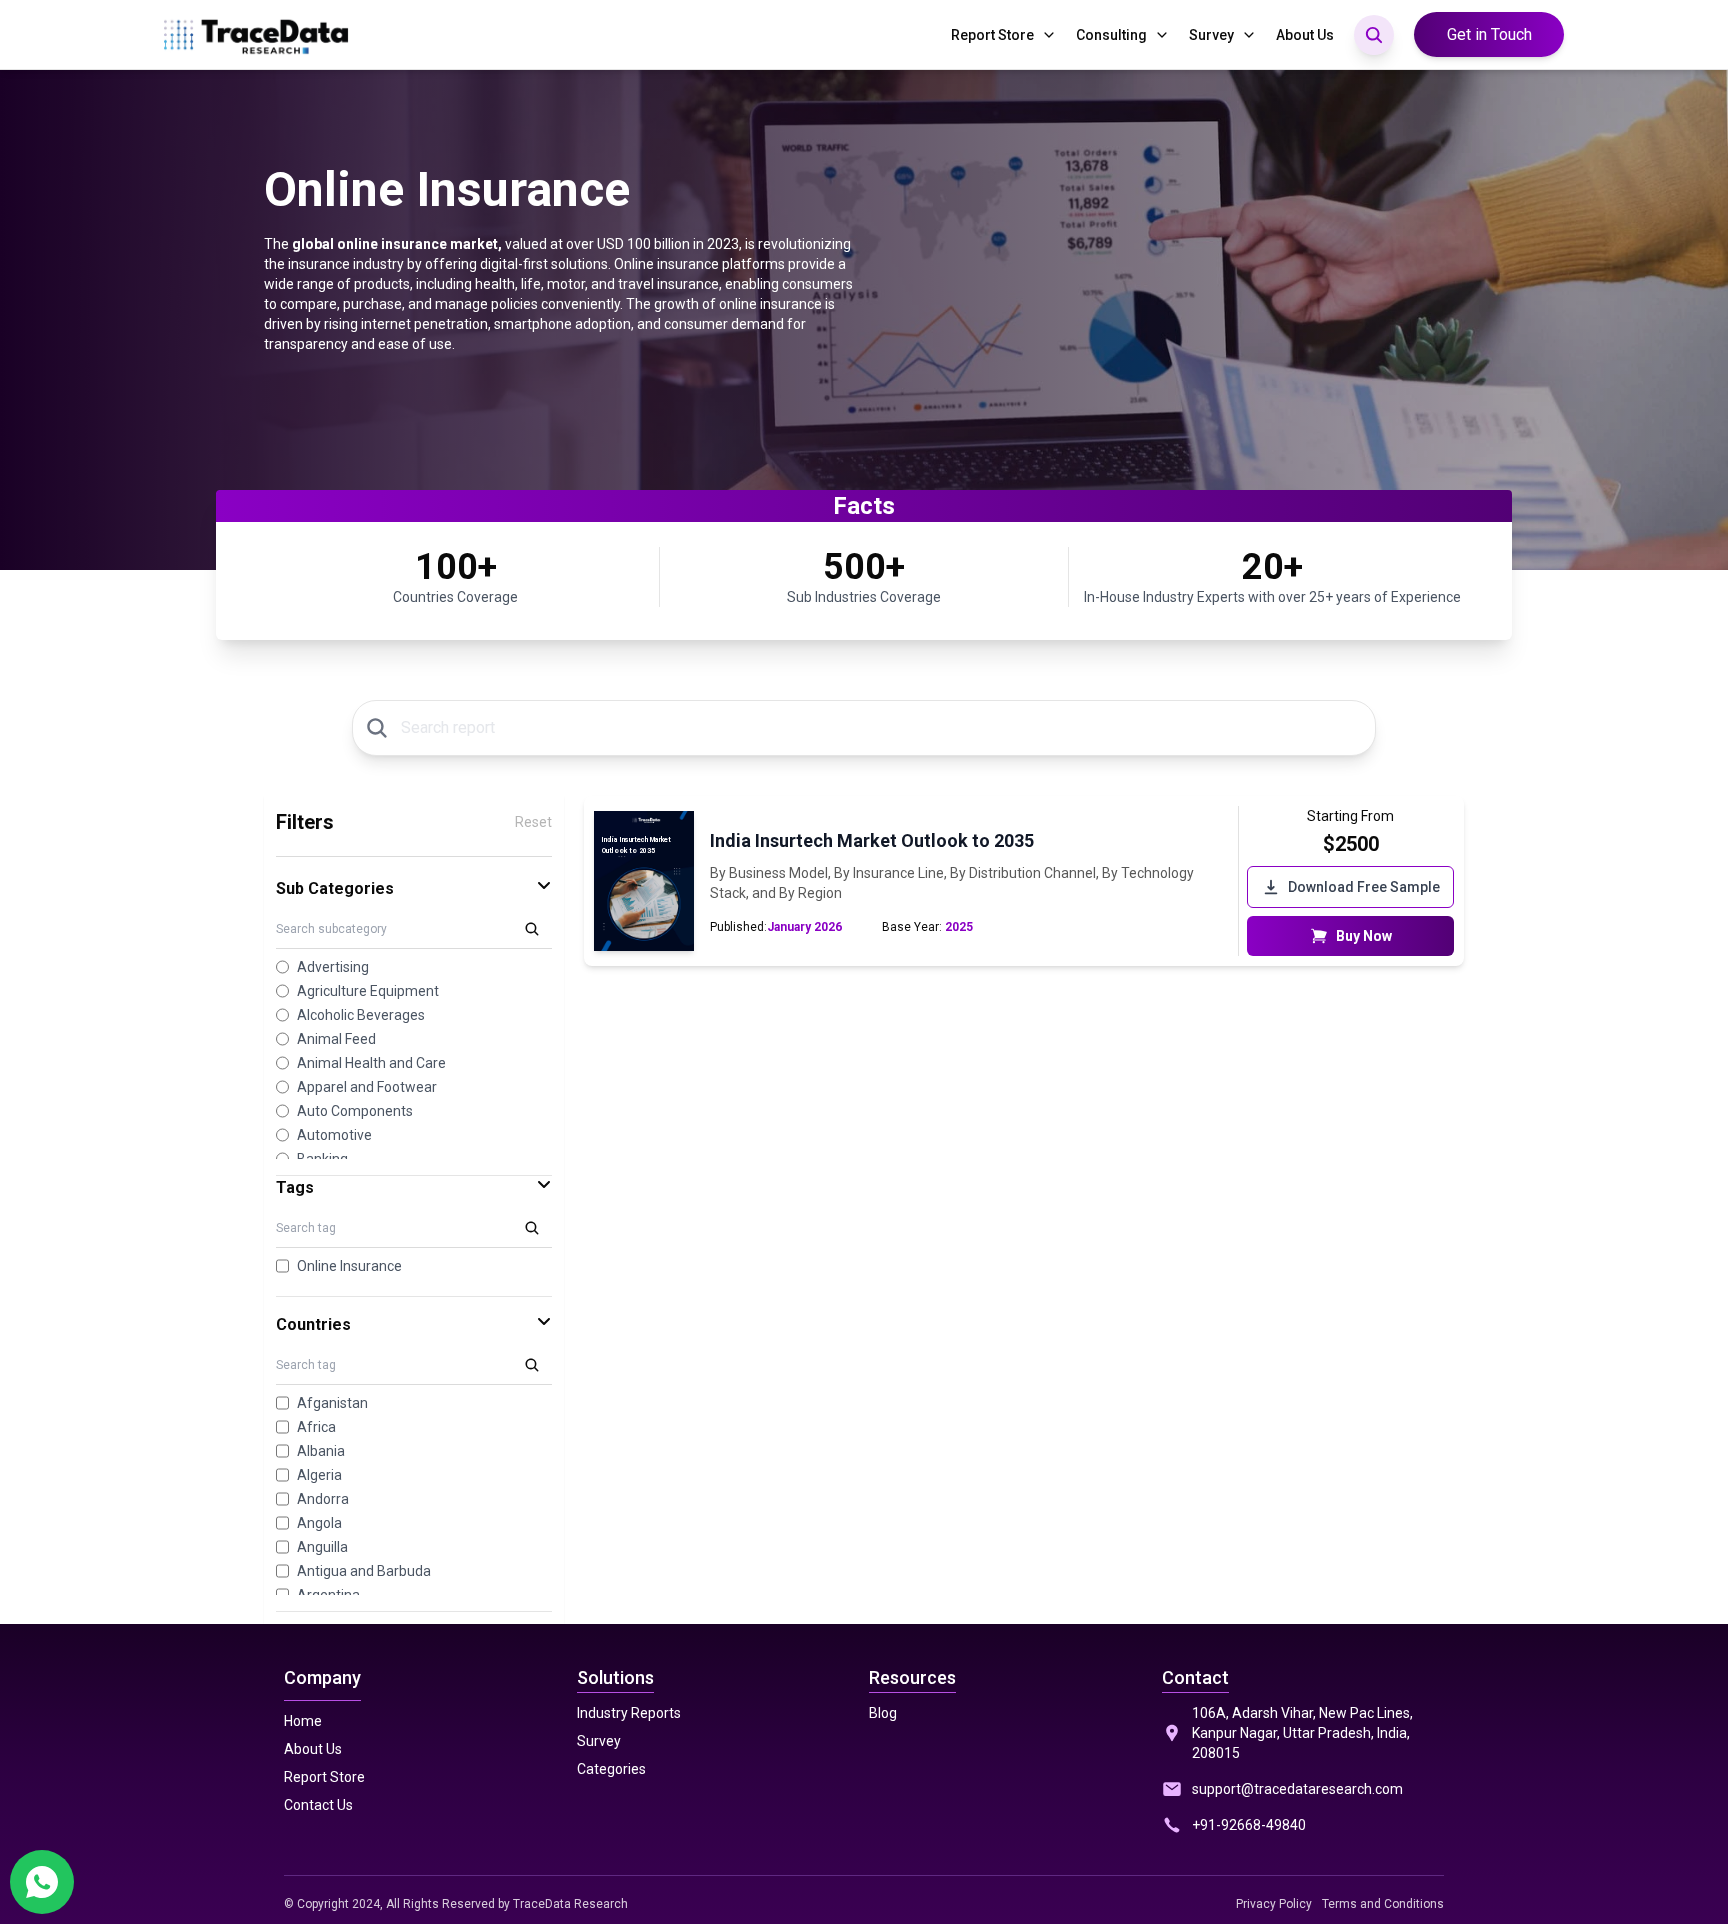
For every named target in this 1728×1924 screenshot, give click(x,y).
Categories (611, 1769)
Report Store (992, 35)
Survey (1211, 35)
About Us (1305, 35)
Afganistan (332, 1403)
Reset (533, 822)
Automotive (334, 1135)
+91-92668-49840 (1249, 1825)
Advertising (333, 967)
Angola (319, 1523)
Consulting (1111, 35)
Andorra (323, 1499)
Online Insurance (349, 1266)
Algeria (319, 1475)
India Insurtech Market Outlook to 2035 (872, 840)
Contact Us (318, 1805)
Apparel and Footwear (367, 1087)
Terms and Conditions (1383, 1904)
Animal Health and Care (371, 1063)
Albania (321, 1451)
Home (303, 1721)
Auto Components (355, 1111)
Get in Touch (1489, 34)
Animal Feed (336, 1039)
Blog (883, 1713)
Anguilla (322, 1547)
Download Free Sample (1364, 887)
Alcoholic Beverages (361, 1015)
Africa (316, 1427)
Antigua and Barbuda (364, 1571)
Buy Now (1364, 936)
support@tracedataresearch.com (1297, 1789)
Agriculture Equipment (368, 991)
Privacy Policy (1274, 1904)
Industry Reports (629, 1713)
